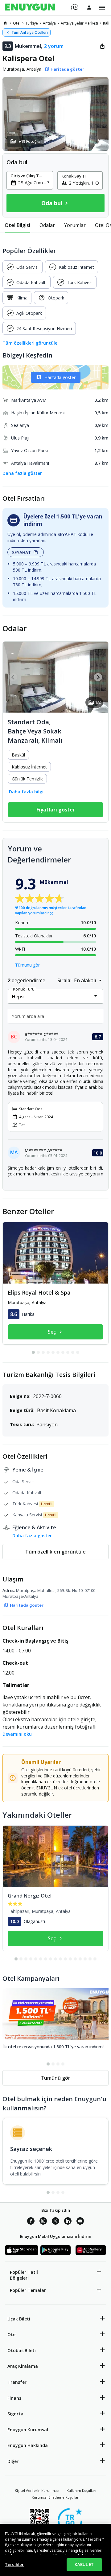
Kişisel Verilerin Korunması (37, 2490)
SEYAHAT (22, 552)
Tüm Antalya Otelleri (30, 32)
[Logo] (30, 8)
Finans (14, 2398)
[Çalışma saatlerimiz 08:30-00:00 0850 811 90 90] (74, 5)
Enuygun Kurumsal (28, 2430)
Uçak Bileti (19, 2319)
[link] (5, 23)
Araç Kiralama (23, 2366)
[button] (55, 114)
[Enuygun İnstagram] (43, 2222)
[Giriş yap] (89, 7)
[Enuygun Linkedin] (68, 2222)
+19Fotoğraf (30, 141)
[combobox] (33, 182)
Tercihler (14, 2564)
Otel (12, 2334)
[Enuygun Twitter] (55, 2222)
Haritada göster (60, 377)
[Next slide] (98, 677)
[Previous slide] (13, 677)
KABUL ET (84, 2564)
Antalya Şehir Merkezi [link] (79, 23)
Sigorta (15, 2414)
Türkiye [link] (32, 23)
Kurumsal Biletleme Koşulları (56, 2497)
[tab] (17, 225)
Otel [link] (17, 23)
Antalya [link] (49, 23)
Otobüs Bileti (22, 2350)
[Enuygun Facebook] (31, 2222)
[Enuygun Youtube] (80, 2222)
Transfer (17, 2382)
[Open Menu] (102, 8)
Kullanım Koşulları (81, 2490)
